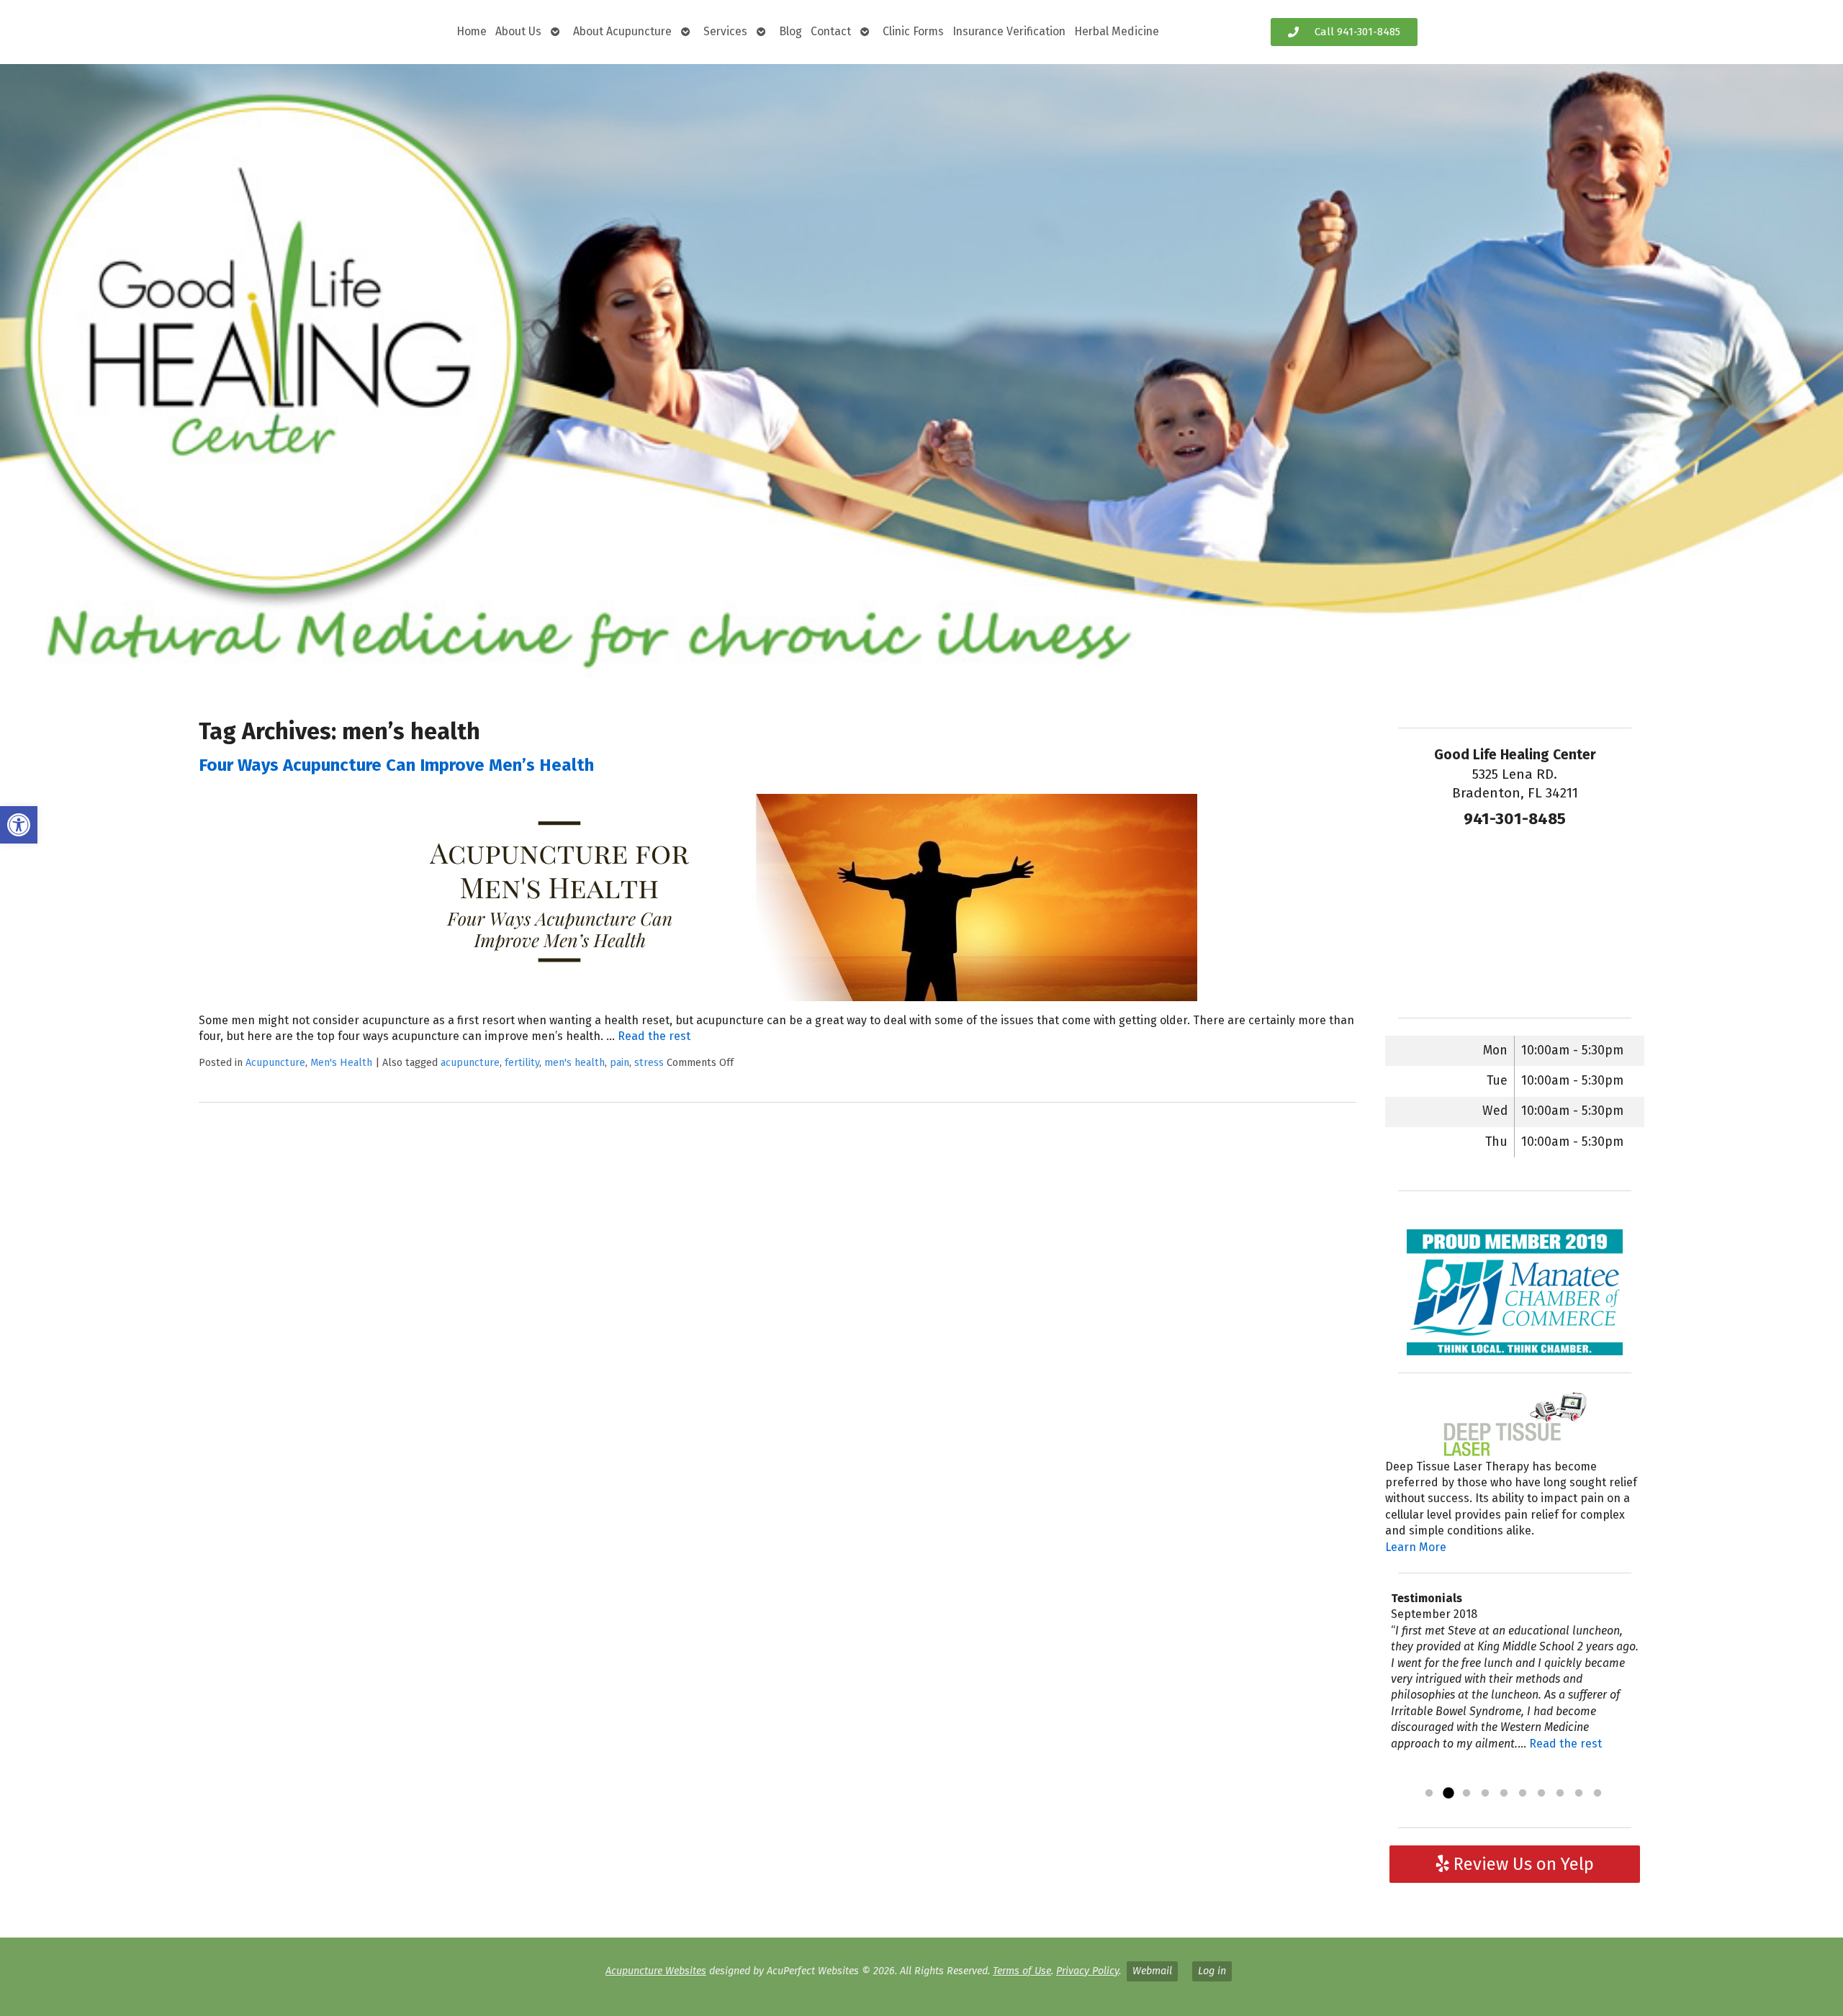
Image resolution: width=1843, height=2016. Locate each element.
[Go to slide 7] (1541, 1794)
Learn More (1416, 1547)
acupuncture (470, 1063)
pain (619, 1063)
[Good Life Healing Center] (921, 374)
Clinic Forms (913, 31)
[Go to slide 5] (1504, 1794)
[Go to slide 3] (1466, 1794)
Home (472, 31)
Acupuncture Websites (656, 1971)
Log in (1212, 1971)
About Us (518, 31)
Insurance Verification (1009, 31)
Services (725, 31)
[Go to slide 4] (1485, 1794)
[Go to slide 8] (1560, 1794)
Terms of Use (1022, 1971)
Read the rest (654, 1036)
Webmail (1152, 1971)
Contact (831, 31)
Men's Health (341, 1063)
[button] (19, 825)
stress (649, 1063)
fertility (522, 1063)
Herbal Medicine (1117, 31)
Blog (790, 31)
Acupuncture (275, 1063)
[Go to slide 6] (1523, 1794)
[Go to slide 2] (1448, 1794)
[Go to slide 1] (1429, 1794)
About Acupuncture (622, 31)
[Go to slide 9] (1579, 1794)
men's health (574, 1063)
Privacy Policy (1087, 1971)
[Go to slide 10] (1598, 1794)
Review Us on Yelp (1522, 1864)
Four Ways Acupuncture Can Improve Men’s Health (396, 765)
